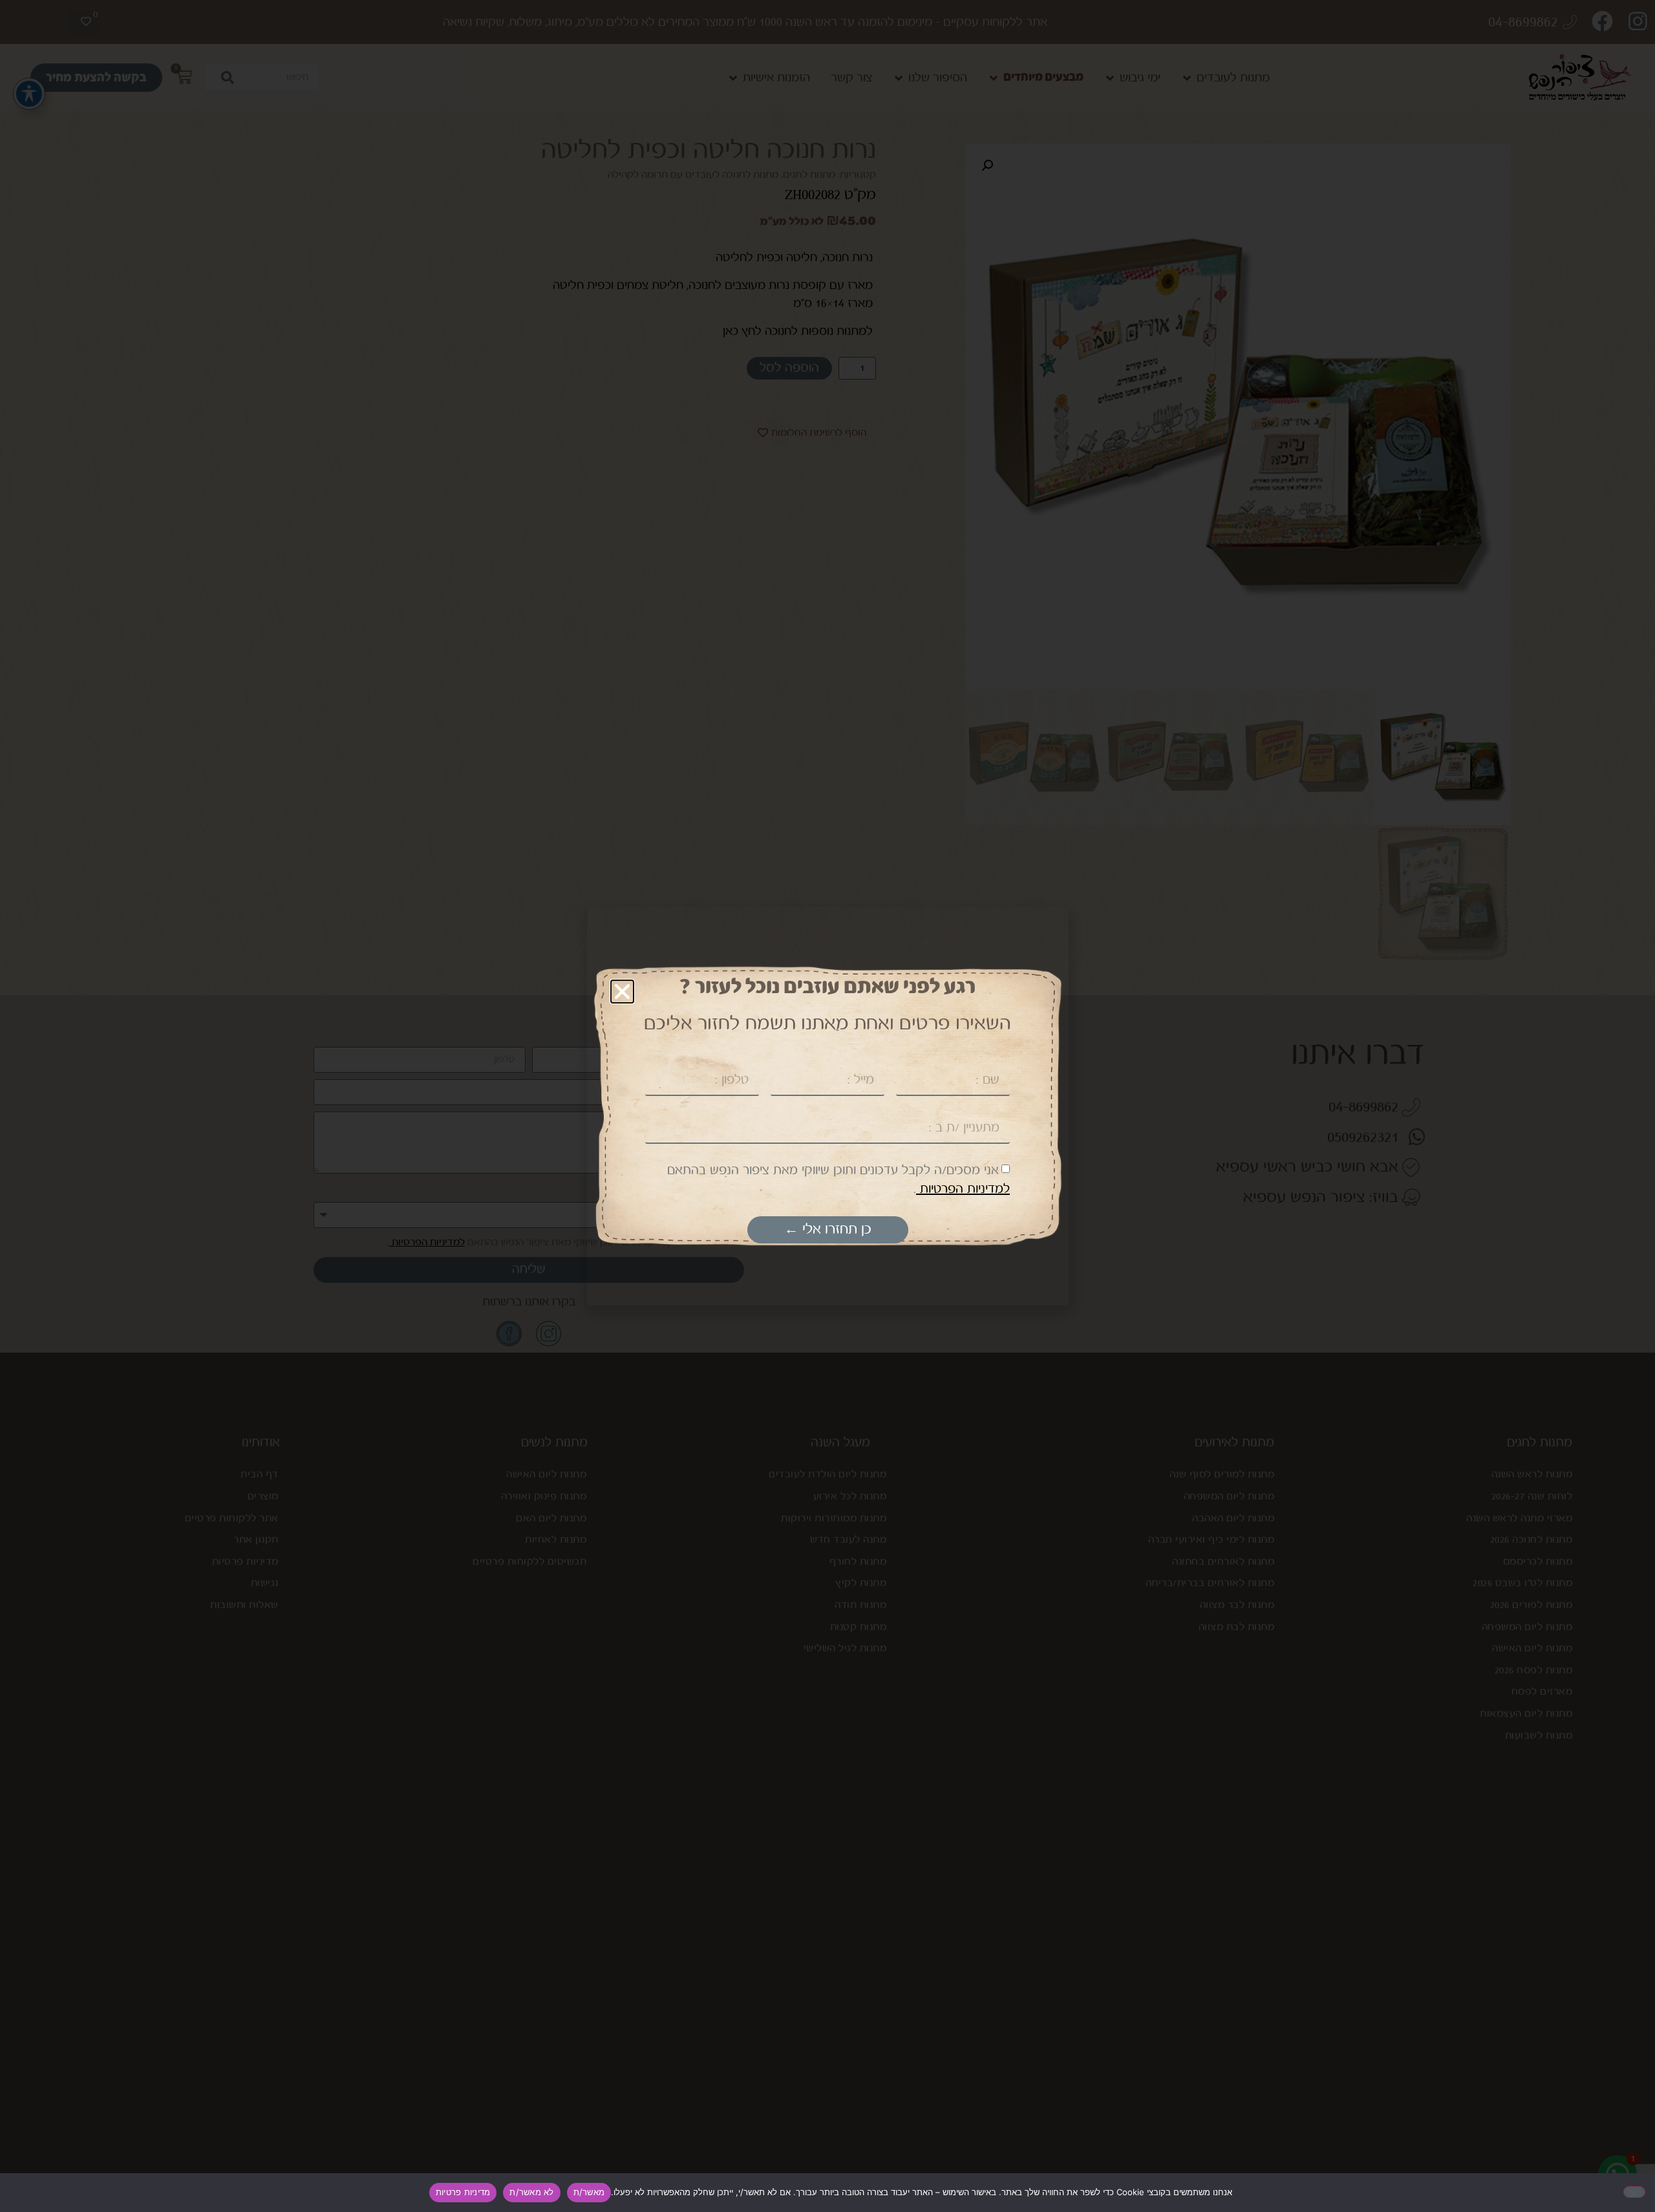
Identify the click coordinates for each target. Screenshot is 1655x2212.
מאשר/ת (589, 2192)
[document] (827, 1106)
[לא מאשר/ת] (1634, 2192)
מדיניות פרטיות (463, 2192)
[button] (622, 992)
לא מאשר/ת (531, 2192)
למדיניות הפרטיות (963, 1189)
